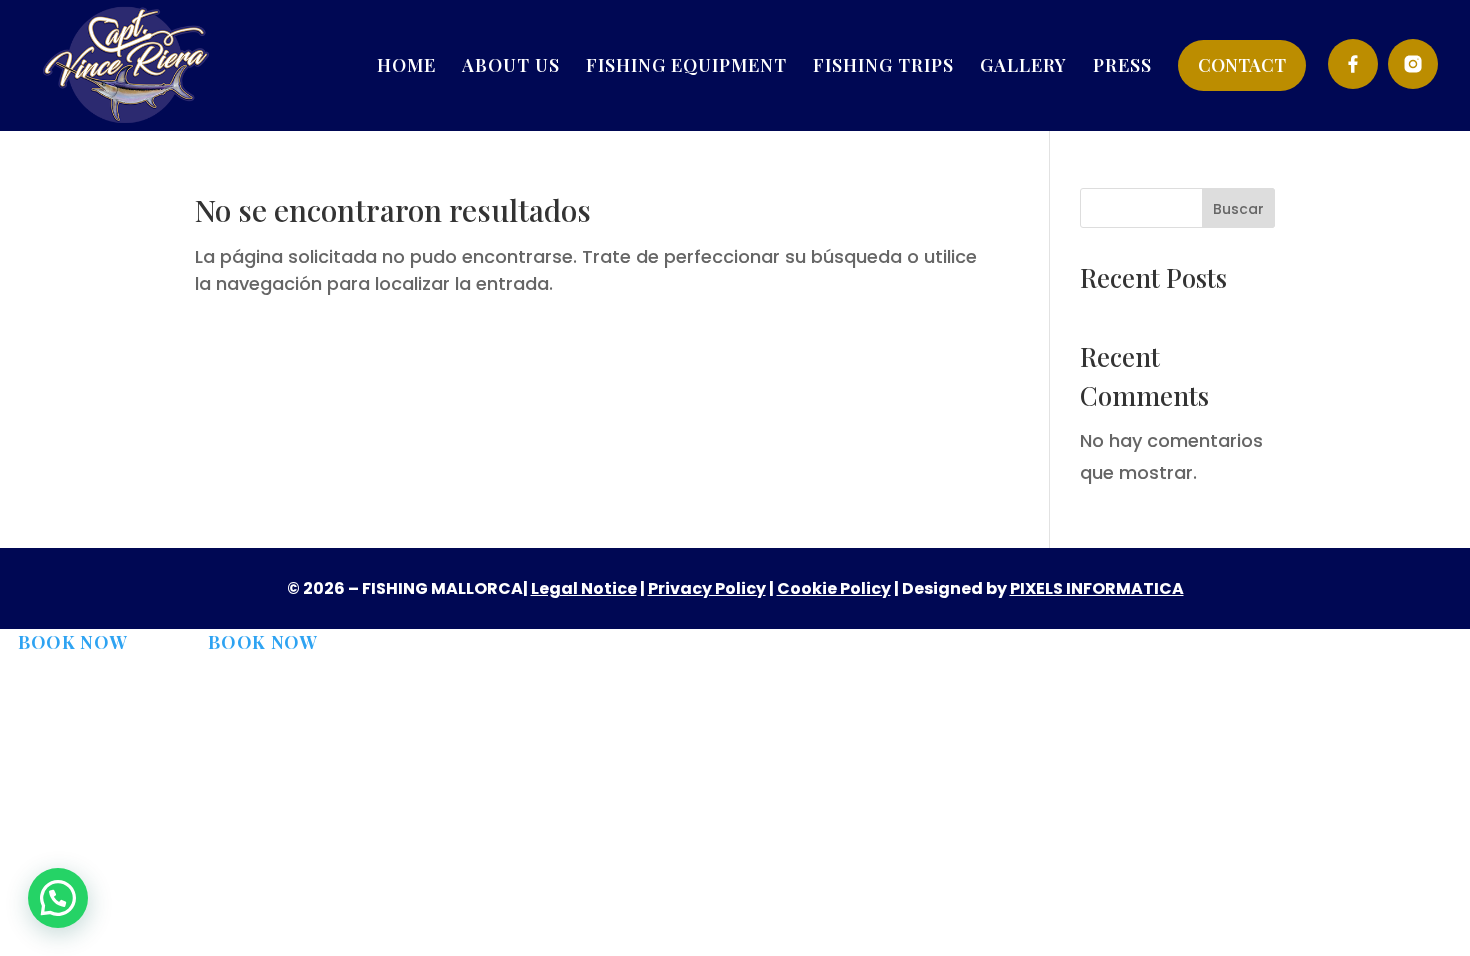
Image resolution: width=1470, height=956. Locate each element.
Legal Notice (584, 588)
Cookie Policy (834, 588)
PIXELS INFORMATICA (1097, 588)
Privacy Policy (707, 588)
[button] (58, 898)
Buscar (1238, 209)
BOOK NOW (73, 642)
